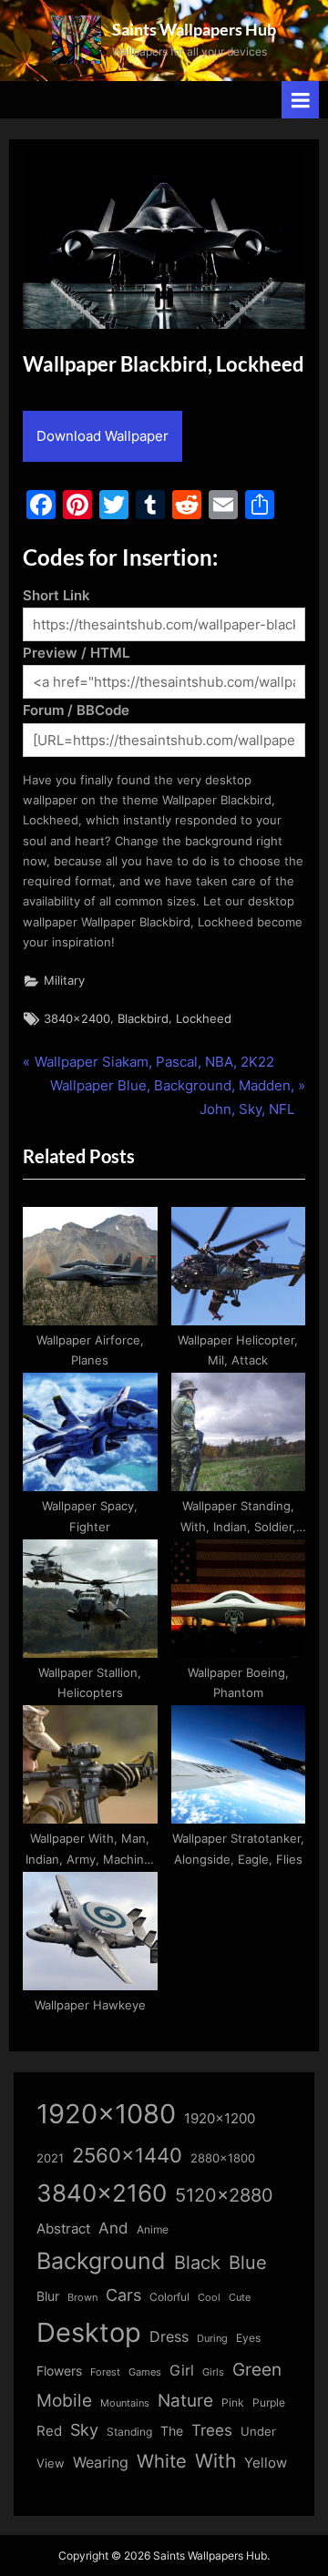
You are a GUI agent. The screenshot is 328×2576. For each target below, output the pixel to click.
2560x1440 (127, 2155)
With (215, 2461)
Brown (82, 2297)
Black (197, 2263)
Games (145, 2372)
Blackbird (143, 1019)
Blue (248, 2262)
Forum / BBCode (76, 710)
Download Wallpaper (102, 436)
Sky (84, 2430)
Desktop (89, 2332)
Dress (169, 2337)
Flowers (59, 2371)
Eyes (248, 2338)
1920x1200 (220, 2119)
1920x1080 (106, 2114)
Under (258, 2431)
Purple (269, 2403)
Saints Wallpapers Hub (194, 29)
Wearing (101, 2462)
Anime (153, 2229)
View (51, 2464)
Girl (182, 2371)
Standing (129, 2432)
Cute (240, 2298)
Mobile (64, 2400)
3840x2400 (77, 1019)
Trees (212, 2430)
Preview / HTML (76, 653)
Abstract (63, 2228)
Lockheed (204, 1019)
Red (49, 2431)
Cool (209, 2298)
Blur (48, 2296)
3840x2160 (102, 2193)
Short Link (56, 595)
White (162, 2461)
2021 (50, 2158)
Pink (233, 2402)
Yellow (266, 2463)
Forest (105, 2372)
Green (257, 2370)
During (212, 2338)
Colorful (169, 2297)
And (113, 2228)
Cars (123, 2295)
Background (101, 2261)
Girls (213, 2372)
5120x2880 (224, 2195)
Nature (185, 2401)
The (172, 2431)
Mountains (125, 2403)
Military (64, 981)
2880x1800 (223, 2158)
